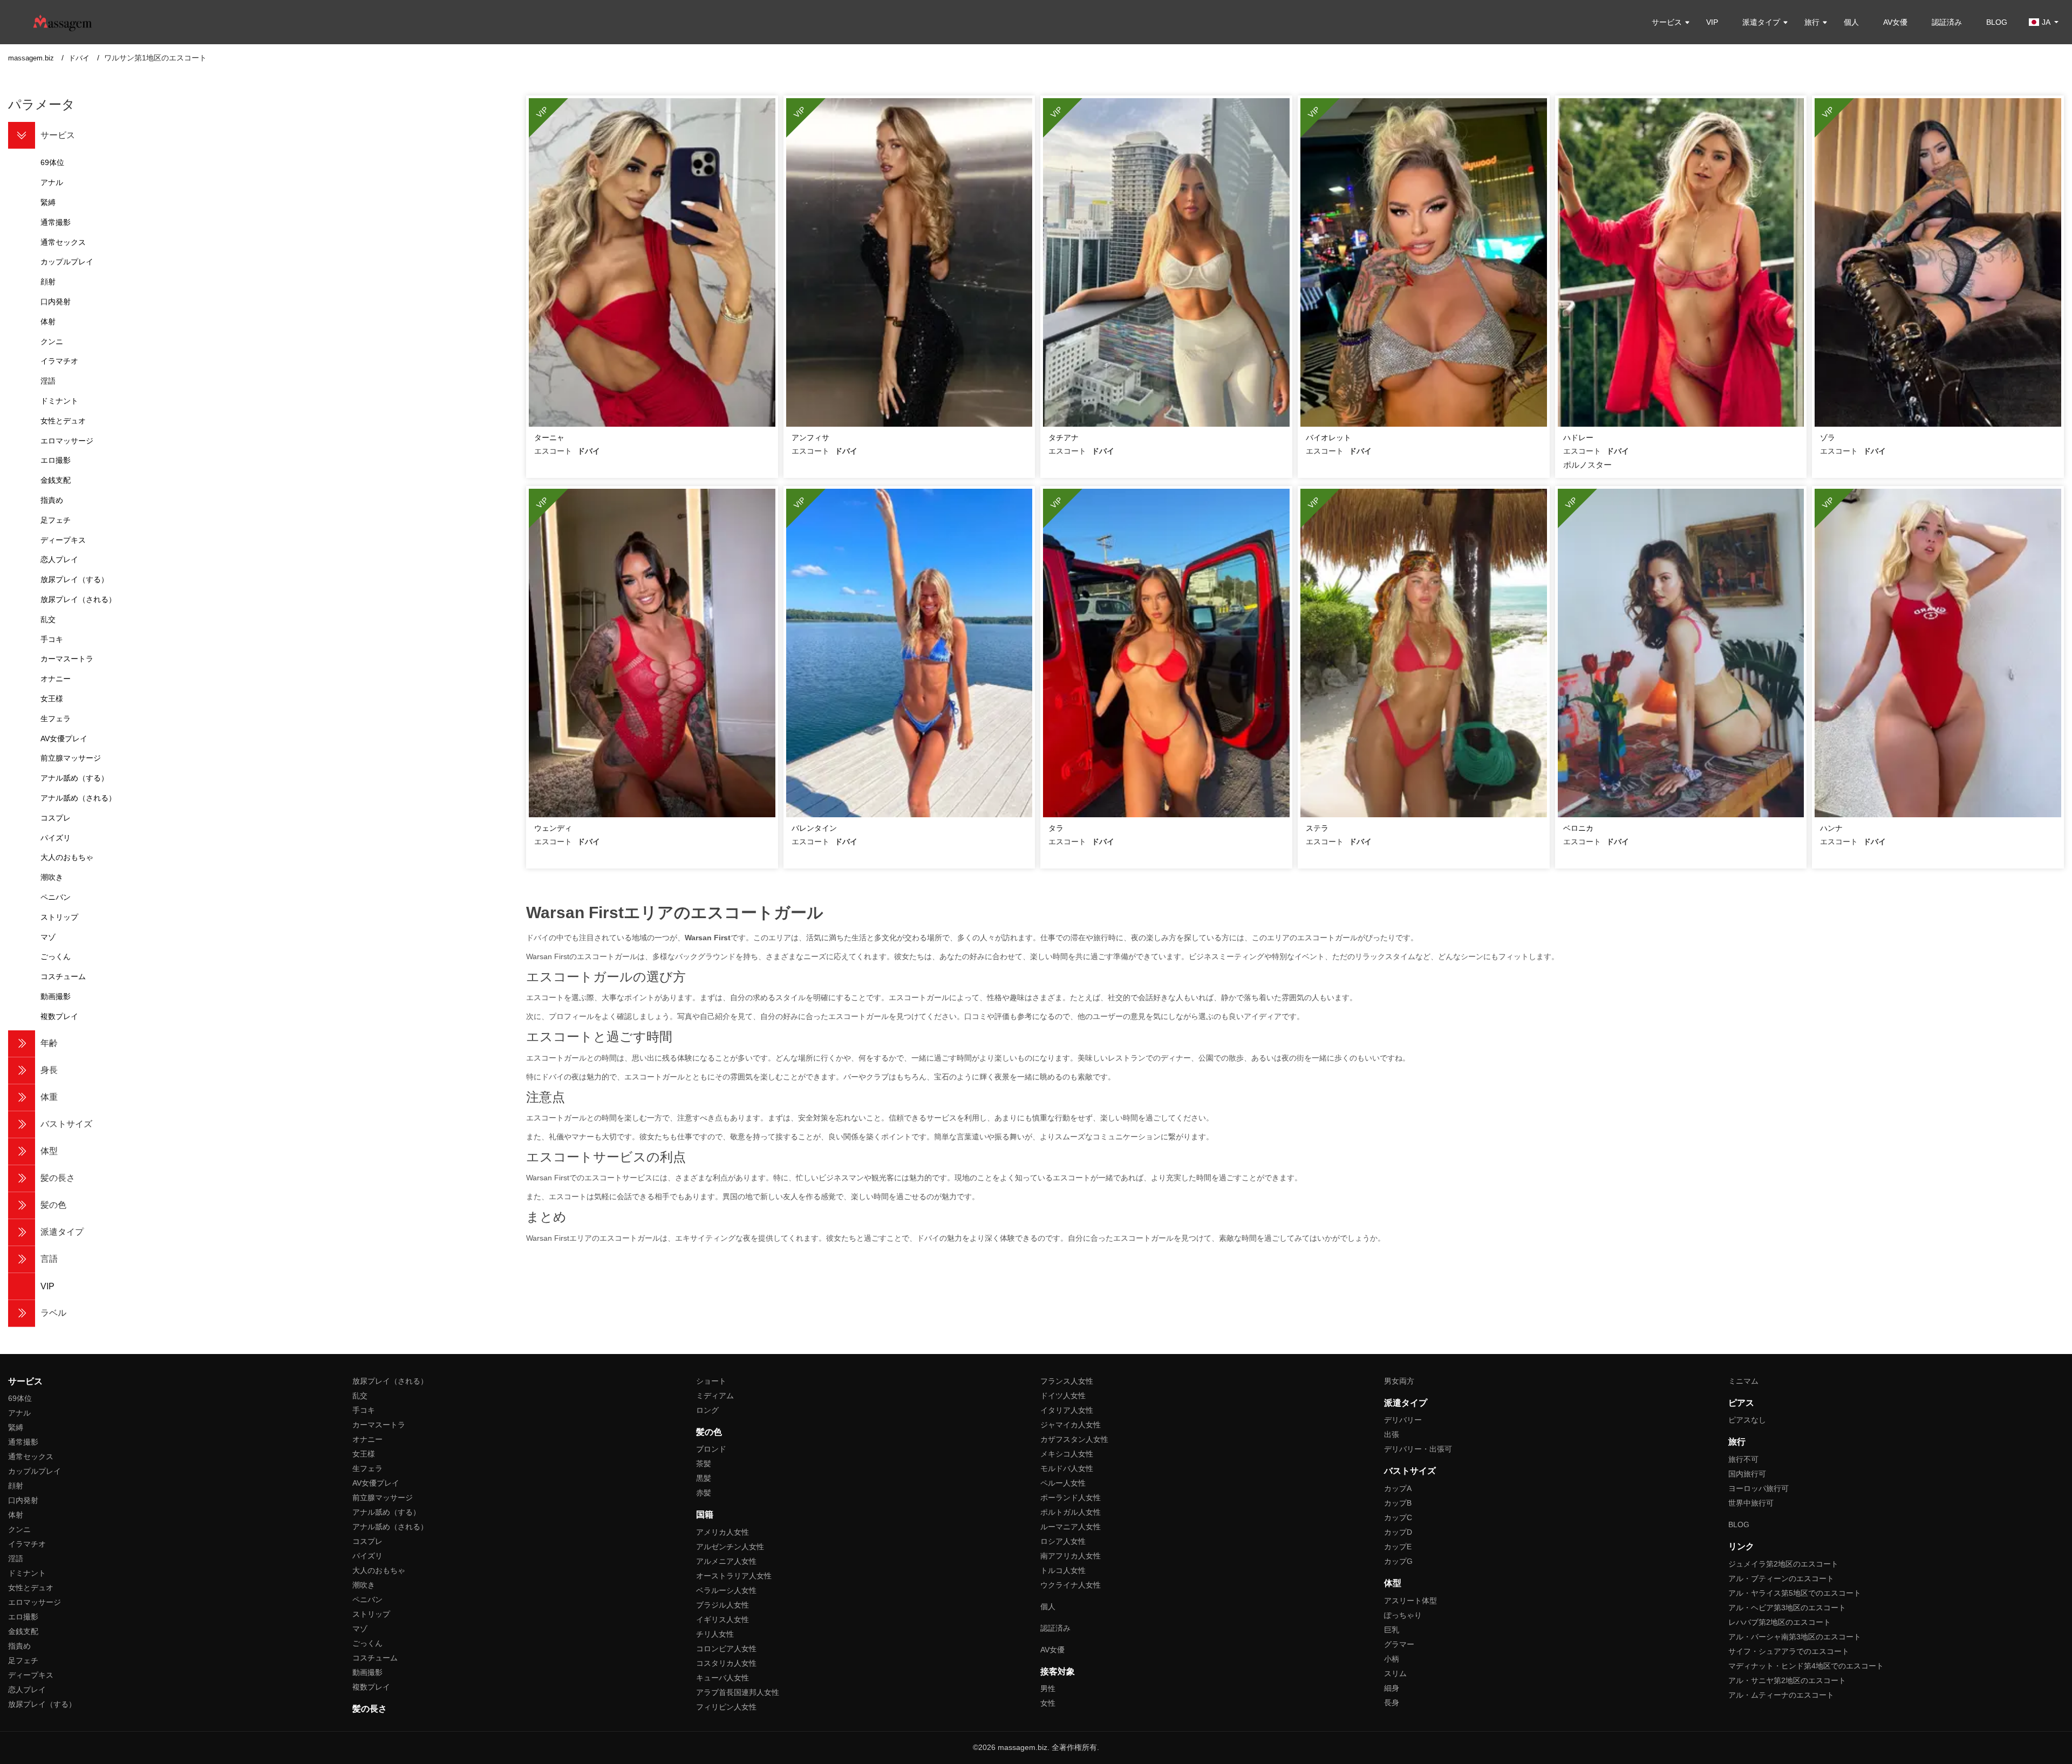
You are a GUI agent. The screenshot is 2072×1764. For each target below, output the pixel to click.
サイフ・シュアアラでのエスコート (1789, 1651)
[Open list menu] (22, 1044)
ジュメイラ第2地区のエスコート (1783, 1564)
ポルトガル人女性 (1071, 1512)
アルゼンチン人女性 (730, 1547)
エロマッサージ (35, 1602)
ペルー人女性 (1063, 1483)
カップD (1398, 1532)
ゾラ (1828, 437)
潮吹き (364, 1585)
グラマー (1399, 1644)
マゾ (360, 1629)
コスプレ (367, 1541)
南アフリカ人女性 (1071, 1556)
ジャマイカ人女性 (1071, 1425)
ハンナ (1831, 828)
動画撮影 (367, 1672)
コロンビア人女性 (726, 1649)
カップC (1398, 1517)
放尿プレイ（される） (390, 1381)
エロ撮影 (23, 1617)
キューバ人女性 (723, 1678)
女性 (1048, 1703)
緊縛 (16, 1427)
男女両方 (1399, 1381)
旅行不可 (1743, 1459)
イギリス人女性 (723, 1619)
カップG (1398, 1561)
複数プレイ (371, 1687)
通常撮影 (23, 1442)
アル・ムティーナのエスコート (1781, 1695)
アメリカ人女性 (723, 1532)
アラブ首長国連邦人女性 (738, 1692)
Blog (1997, 22)
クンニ (19, 1529)
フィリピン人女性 (726, 1707)
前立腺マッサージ (383, 1498)
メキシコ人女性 (1067, 1454)
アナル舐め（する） (386, 1512)
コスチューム (375, 1658)
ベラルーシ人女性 (726, 1590)
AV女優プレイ (376, 1483)
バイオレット (1328, 437)
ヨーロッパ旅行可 (1759, 1488)
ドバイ (80, 58)
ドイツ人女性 (1063, 1396)
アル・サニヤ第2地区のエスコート (1787, 1680)
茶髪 (704, 1464)
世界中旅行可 (1751, 1503)
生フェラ (367, 1468)
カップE (1398, 1547)
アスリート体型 (1410, 1601)
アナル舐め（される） (390, 1527)
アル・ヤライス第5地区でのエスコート (1795, 1593)
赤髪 (704, 1493)
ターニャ (549, 437)
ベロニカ (1578, 828)
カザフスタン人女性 (1074, 1439)
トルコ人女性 (1063, 1570)
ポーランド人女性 (1071, 1498)
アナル (19, 1413)
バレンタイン (814, 828)
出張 (1392, 1434)
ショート (711, 1381)
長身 (1392, 1703)
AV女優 (1895, 22)
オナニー (367, 1439)
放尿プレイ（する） (42, 1704)
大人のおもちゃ (379, 1570)
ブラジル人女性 (723, 1605)
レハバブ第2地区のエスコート (1780, 1622)
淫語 (16, 1558)
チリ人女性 (715, 1634)
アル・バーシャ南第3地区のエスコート (1795, 1637)
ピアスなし (1747, 1420)
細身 (1392, 1688)
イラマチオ (27, 1544)
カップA (1398, 1488)
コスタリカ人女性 (726, 1663)
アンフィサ (810, 437)
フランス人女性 (1067, 1381)
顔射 (16, 1486)
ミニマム (1743, 1381)
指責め (19, 1646)
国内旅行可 (1747, 1474)
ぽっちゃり (1403, 1615)
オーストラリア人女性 (734, 1576)
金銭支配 (23, 1631)
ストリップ (371, 1614)
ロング (707, 1410)
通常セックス (31, 1457)
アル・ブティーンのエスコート (1781, 1578)
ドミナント (27, 1573)
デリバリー (1403, 1420)
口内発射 (23, 1500)
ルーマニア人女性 (1071, 1527)
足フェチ (23, 1660)
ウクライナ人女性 (1071, 1585)
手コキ (364, 1410)
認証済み (1947, 22)
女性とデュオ (31, 1588)
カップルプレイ (35, 1471)
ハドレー (1578, 437)
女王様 (364, 1454)
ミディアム (715, 1396)
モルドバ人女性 (1067, 1468)
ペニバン (367, 1599)
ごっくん (367, 1643)
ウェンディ (553, 828)
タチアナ (1064, 437)
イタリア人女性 (1067, 1410)
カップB (1398, 1503)
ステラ (1317, 828)
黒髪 (704, 1478)
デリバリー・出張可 (1418, 1449)
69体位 (20, 1398)
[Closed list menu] (22, 135)
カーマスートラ (379, 1425)
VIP (1712, 22)
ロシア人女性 (1063, 1541)
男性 (1048, 1688)
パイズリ (367, 1556)
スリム (1395, 1673)
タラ (1056, 828)
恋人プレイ (27, 1690)
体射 (16, 1515)
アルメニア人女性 (726, 1561)
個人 (1851, 22)
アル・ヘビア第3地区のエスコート (1787, 1608)
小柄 (1392, 1659)
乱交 (360, 1396)
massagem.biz (32, 58)
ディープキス (31, 1675)
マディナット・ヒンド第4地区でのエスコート (1806, 1666)
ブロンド (711, 1449)
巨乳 (1392, 1630)
